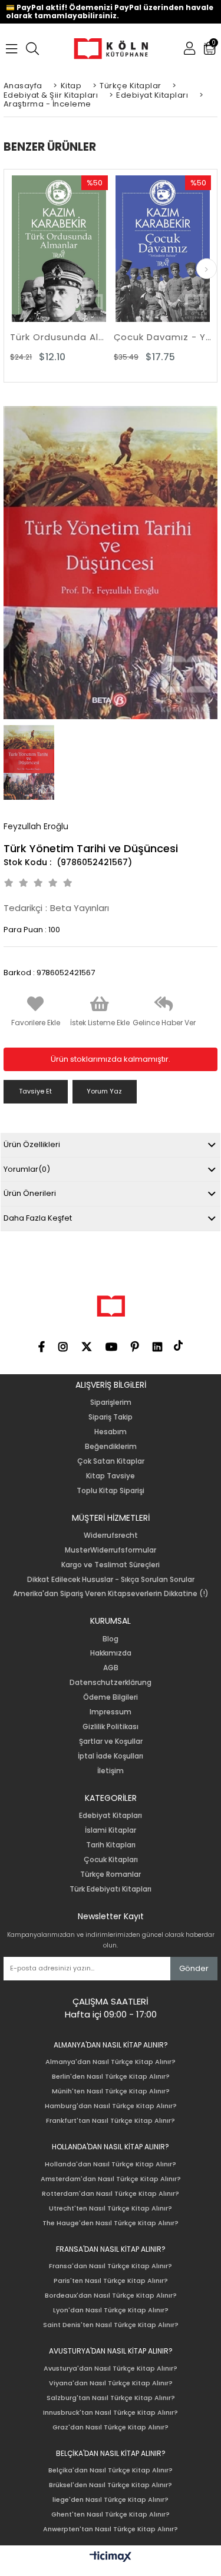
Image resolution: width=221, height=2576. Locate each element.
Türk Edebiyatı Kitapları (111, 1889)
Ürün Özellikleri (32, 1144)
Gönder (194, 1968)
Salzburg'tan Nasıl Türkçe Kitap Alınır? (111, 2398)
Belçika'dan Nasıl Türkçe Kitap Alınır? (111, 2470)
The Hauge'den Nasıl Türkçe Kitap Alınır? (111, 2223)
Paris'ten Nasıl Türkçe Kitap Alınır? (111, 2281)
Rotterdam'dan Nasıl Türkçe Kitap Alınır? (111, 2194)
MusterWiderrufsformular (111, 1550)
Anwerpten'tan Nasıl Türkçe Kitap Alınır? (111, 2529)
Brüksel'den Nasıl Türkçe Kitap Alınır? (111, 2485)
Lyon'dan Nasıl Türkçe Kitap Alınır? (111, 2310)
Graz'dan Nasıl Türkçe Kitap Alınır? (111, 2427)
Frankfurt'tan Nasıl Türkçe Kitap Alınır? (111, 2121)
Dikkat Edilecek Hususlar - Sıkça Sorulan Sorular (111, 1580)
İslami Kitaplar (111, 1830)
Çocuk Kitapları (111, 1860)
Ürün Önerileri (30, 1193)
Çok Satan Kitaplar (111, 1461)
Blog (111, 1639)
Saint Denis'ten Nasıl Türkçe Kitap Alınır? (111, 2325)
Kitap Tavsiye (111, 1476)
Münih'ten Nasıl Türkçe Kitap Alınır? (111, 2091)
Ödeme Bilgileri (111, 1697)
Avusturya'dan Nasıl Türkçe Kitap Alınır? (111, 2369)
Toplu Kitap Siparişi (111, 1491)
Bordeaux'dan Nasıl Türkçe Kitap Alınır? (111, 2296)
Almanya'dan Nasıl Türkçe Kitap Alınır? (111, 2062)
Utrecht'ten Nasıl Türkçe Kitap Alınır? (111, 2208)
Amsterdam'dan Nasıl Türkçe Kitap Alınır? (111, 2179)
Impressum (111, 1712)
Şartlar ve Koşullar (111, 1741)
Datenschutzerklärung (111, 1683)
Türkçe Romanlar (111, 1874)
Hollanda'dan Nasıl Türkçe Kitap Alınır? (111, 2164)
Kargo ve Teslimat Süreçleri (111, 1565)
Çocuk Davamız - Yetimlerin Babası (163, 337)
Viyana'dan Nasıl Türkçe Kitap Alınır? (111, 2383)
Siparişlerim (111, 1402)
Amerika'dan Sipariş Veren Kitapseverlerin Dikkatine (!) (111, 1594)
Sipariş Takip (111, 1417)
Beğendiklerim (111, 1447)
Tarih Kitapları (111, 1845)
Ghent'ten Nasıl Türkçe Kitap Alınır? (111, 2514)
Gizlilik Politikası (111, 1727)
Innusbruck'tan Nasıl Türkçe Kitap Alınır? (111, 2413)
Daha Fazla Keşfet (38, 1218)
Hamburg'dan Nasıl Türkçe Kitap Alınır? (111, 2106)
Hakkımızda (111, 1653)
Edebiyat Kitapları (111, 1816)
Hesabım (111, 1432)
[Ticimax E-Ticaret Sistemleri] (111, 2557)
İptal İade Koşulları (111, 1756)
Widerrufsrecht (111, 1535)
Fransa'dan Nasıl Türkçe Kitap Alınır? (111, 2266)
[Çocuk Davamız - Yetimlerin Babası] (163, 249)
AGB (111, 1668)
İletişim (111, 1771)
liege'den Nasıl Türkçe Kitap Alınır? (111, 2500)
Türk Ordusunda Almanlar (59, 337)
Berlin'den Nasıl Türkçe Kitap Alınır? (111, 2077)
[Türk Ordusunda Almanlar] (59, 249)
